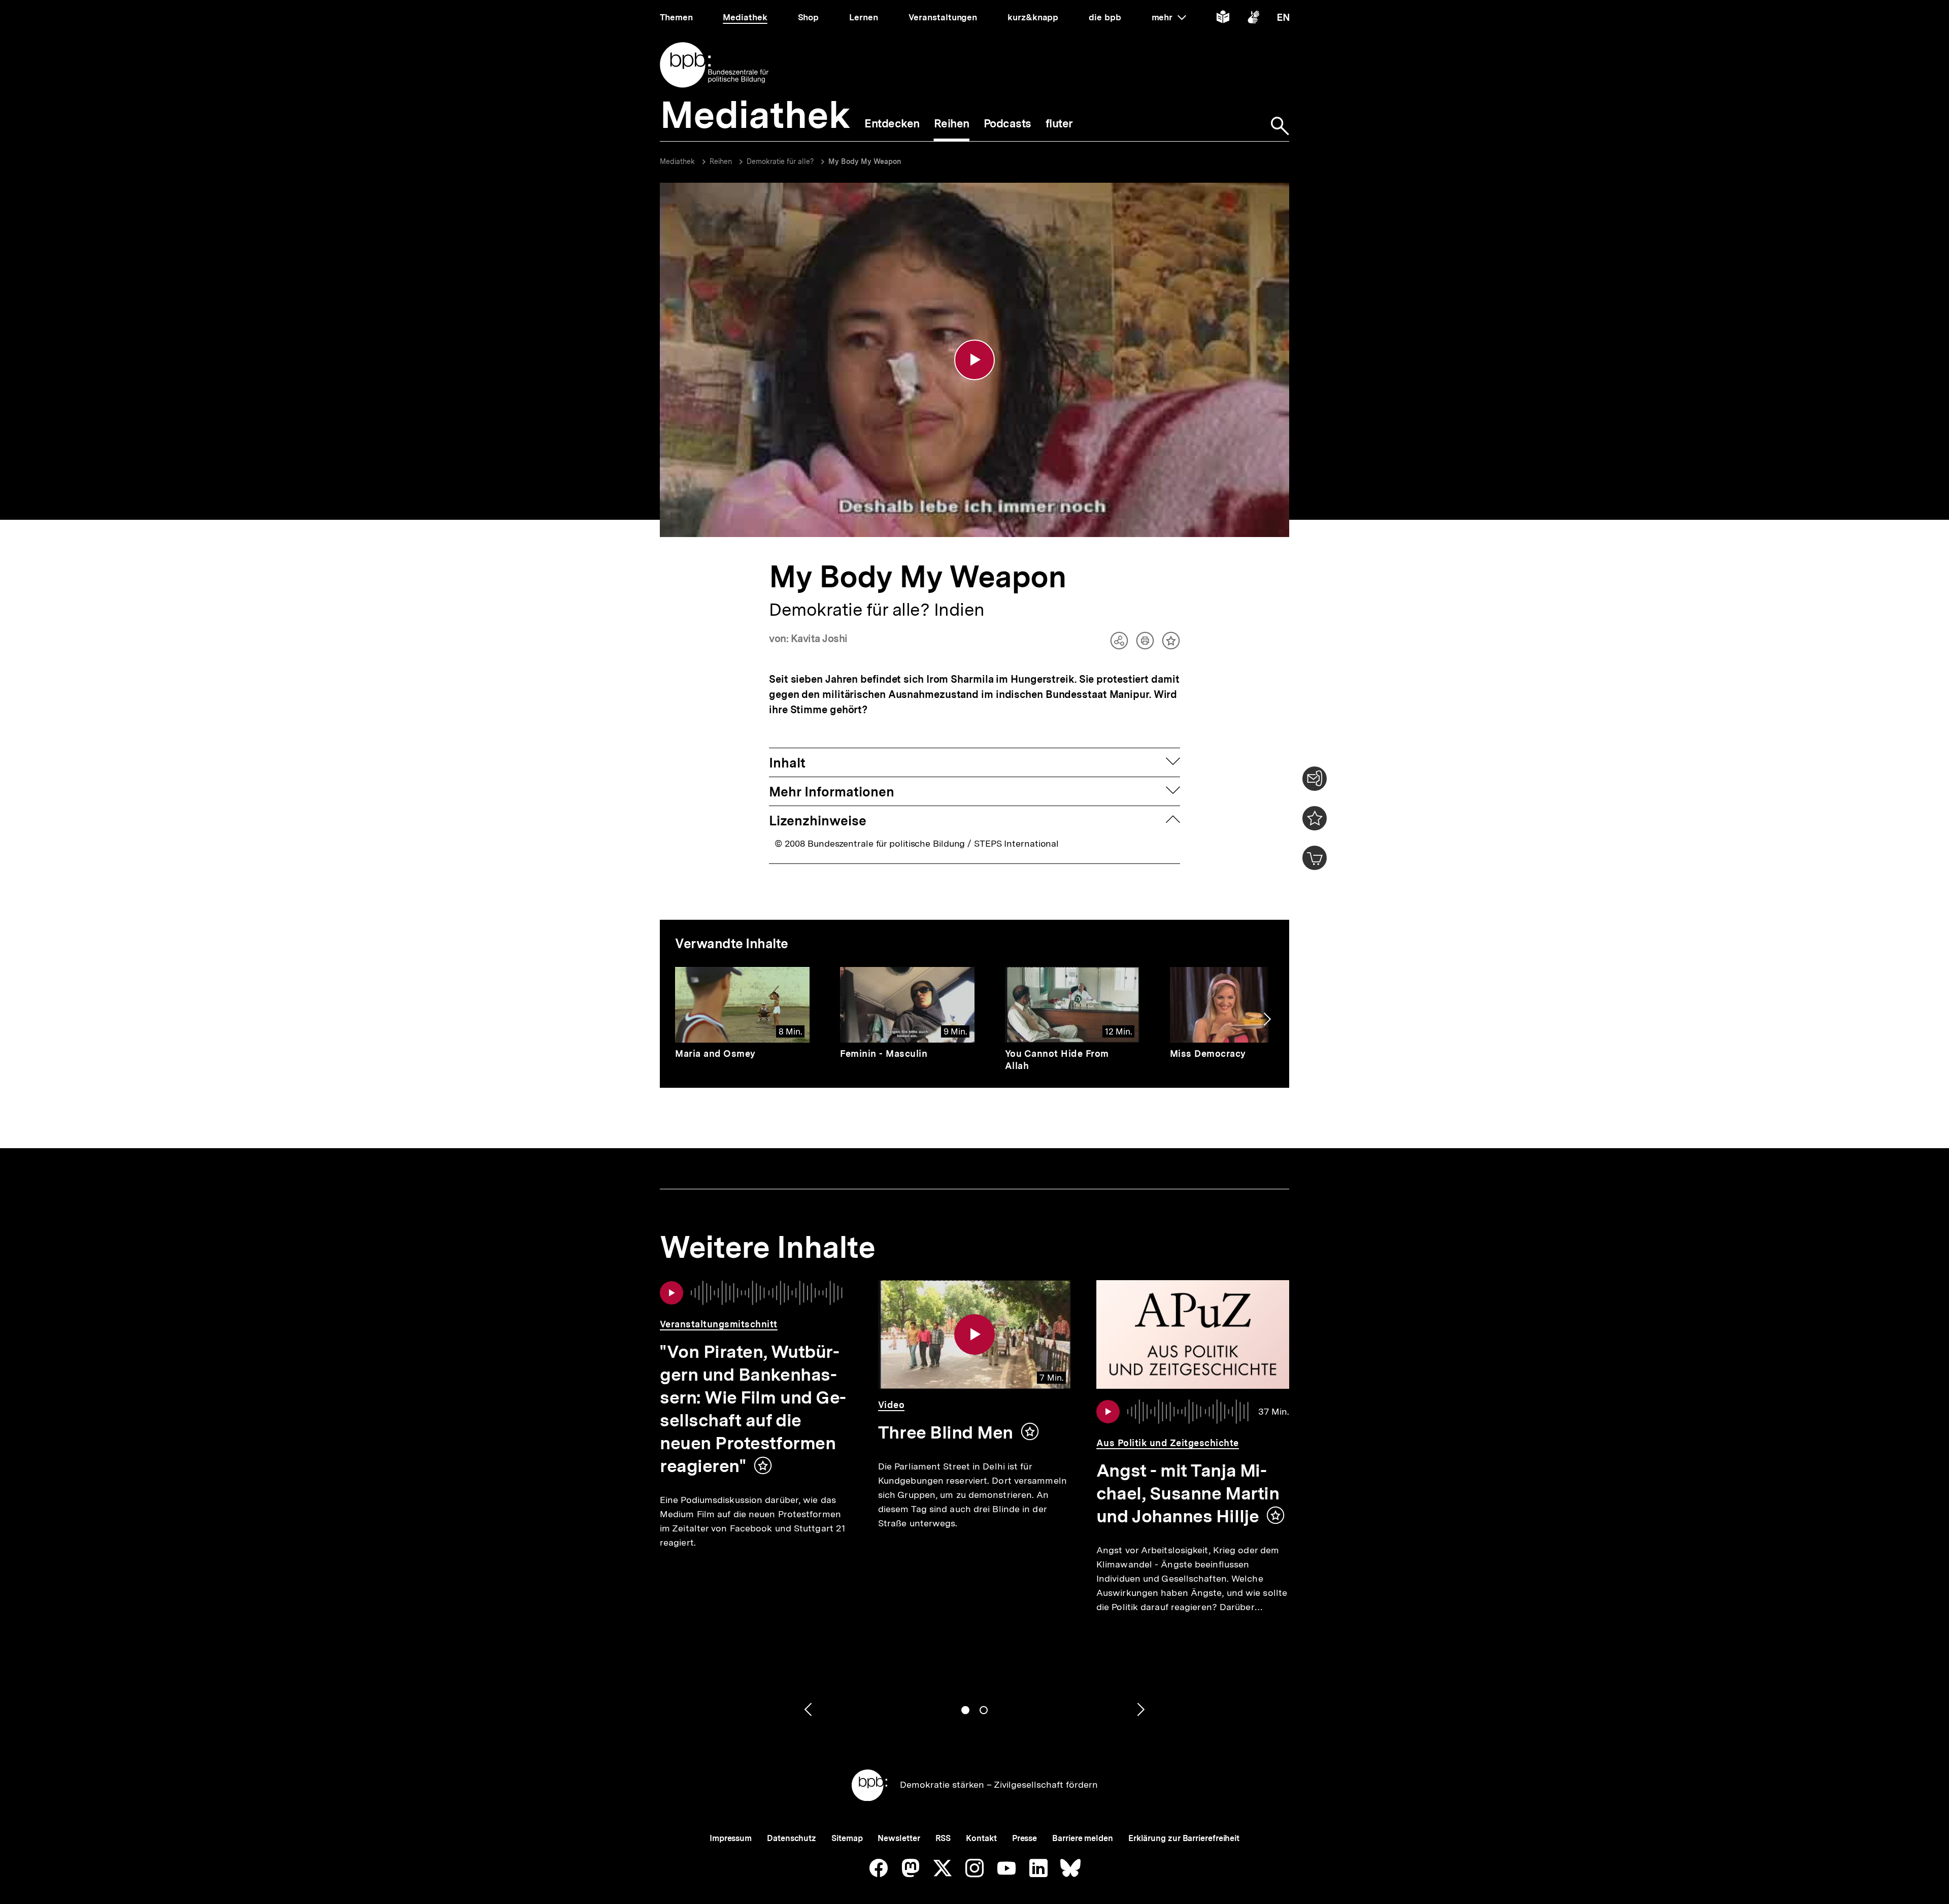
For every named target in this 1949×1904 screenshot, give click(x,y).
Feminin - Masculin (884, 1054)
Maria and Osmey (715, 1054)
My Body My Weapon (865, 161)
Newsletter (899, 1838)
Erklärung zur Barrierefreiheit (1184, 1838)
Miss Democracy (1208, 1054)
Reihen (721, 161)
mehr (1169, 17)
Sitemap (847, 1838)
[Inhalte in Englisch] (1283, 19)
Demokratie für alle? (781, 161)
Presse (1024, 1838)
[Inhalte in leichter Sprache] (1223, 19)
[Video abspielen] (974, 360)
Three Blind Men (946, 1432)
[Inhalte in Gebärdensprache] (1253, 19)
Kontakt (981, 1838)
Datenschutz (792, 1838)
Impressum (731, 1838)
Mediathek (677, 161)
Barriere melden (1083, 1838)
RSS (943, 1838)
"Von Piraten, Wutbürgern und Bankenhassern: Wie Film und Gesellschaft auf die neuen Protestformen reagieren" (753, 1409)
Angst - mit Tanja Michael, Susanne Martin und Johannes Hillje (1188, 1493)
